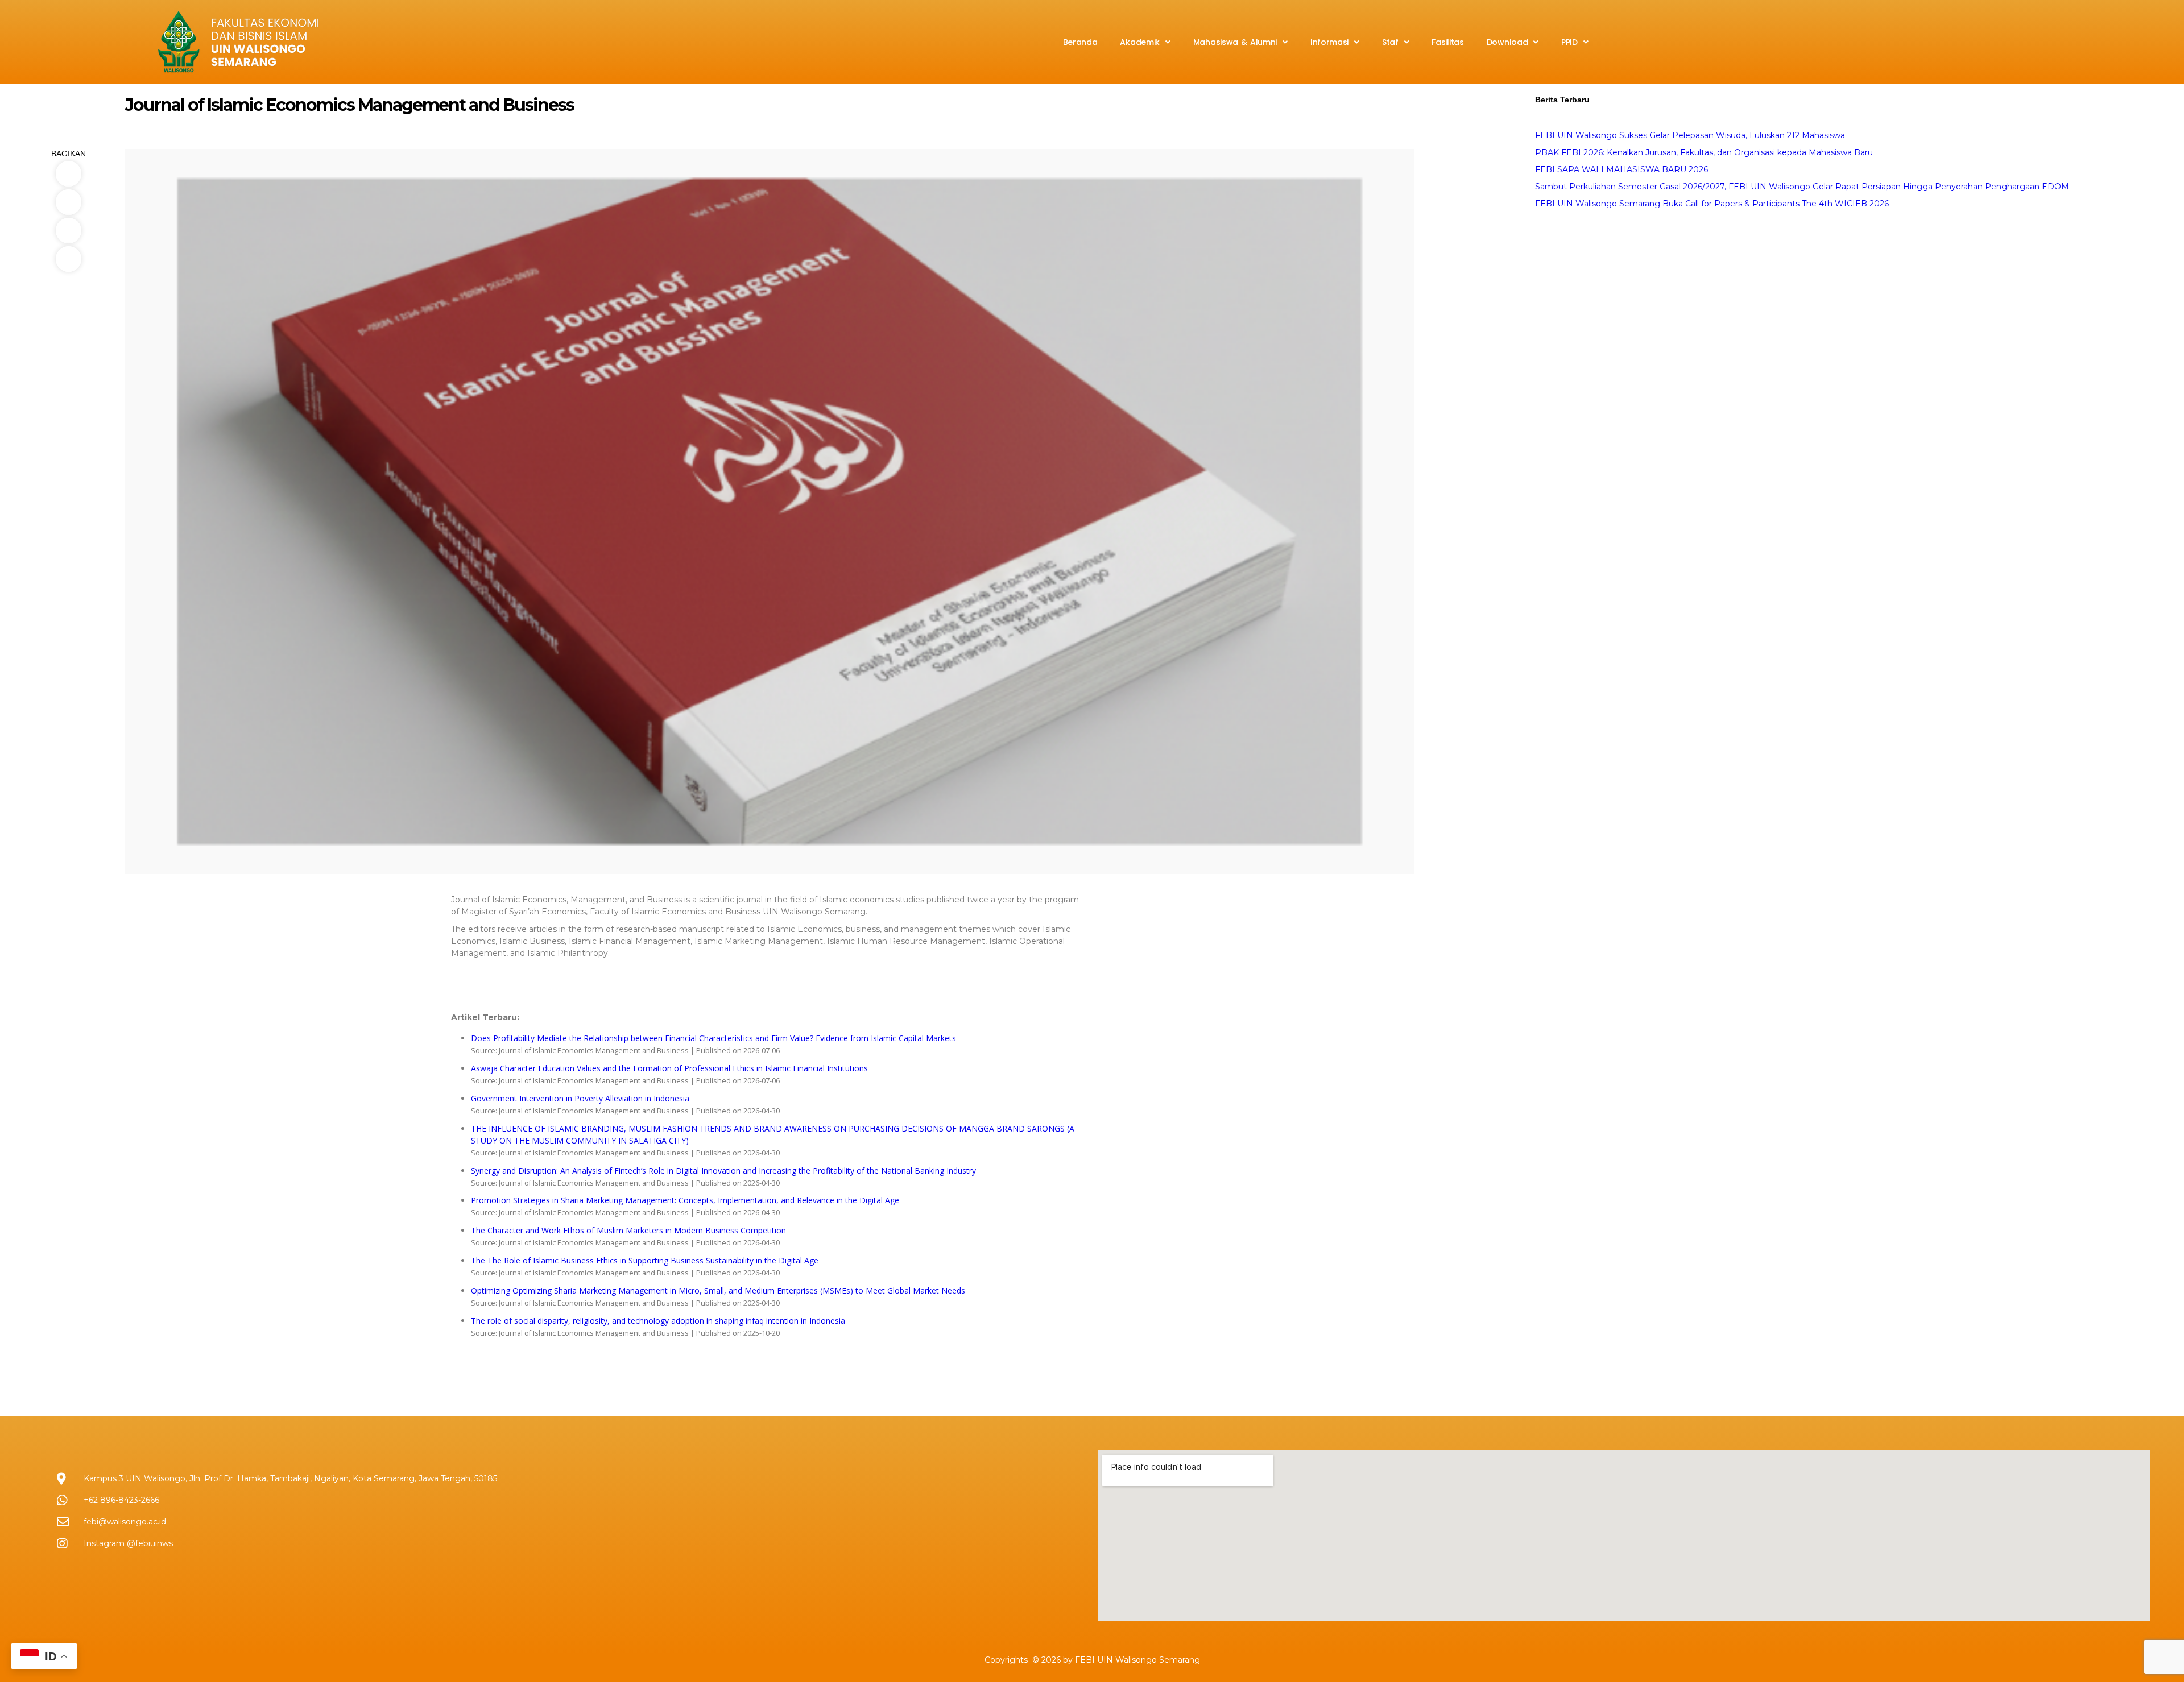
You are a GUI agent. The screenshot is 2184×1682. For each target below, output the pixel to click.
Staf (1390, 42)
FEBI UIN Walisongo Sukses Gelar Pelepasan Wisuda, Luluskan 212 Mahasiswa (1690, 135)
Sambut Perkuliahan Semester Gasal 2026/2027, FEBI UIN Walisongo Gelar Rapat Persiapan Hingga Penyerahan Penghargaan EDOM (1802, 187)
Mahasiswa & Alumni (1235, 42)
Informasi (1329, 42)
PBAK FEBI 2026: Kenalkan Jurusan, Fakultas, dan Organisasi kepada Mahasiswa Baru (1704, 152)
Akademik (1140, 42)
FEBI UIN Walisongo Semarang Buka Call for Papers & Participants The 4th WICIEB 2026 (1712, 204)
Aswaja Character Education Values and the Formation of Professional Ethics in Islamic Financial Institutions (669, 1068)
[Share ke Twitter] (68, 202)
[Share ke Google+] (68, 259)
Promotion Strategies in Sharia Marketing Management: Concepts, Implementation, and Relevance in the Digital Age (685, 1200)
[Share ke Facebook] (68, 174)
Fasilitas (1447, 42)
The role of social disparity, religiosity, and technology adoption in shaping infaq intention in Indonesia (658, 1321)
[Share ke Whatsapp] (68, 231)
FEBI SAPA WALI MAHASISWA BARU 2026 (1622, 169)
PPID (1569, 42)
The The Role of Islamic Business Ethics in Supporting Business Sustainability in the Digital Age (645, 1260)
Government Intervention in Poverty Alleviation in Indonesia (580, 1098)
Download (1507, 42)
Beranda (1080, 42)
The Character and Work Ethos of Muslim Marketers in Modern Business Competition (628, 1230)
